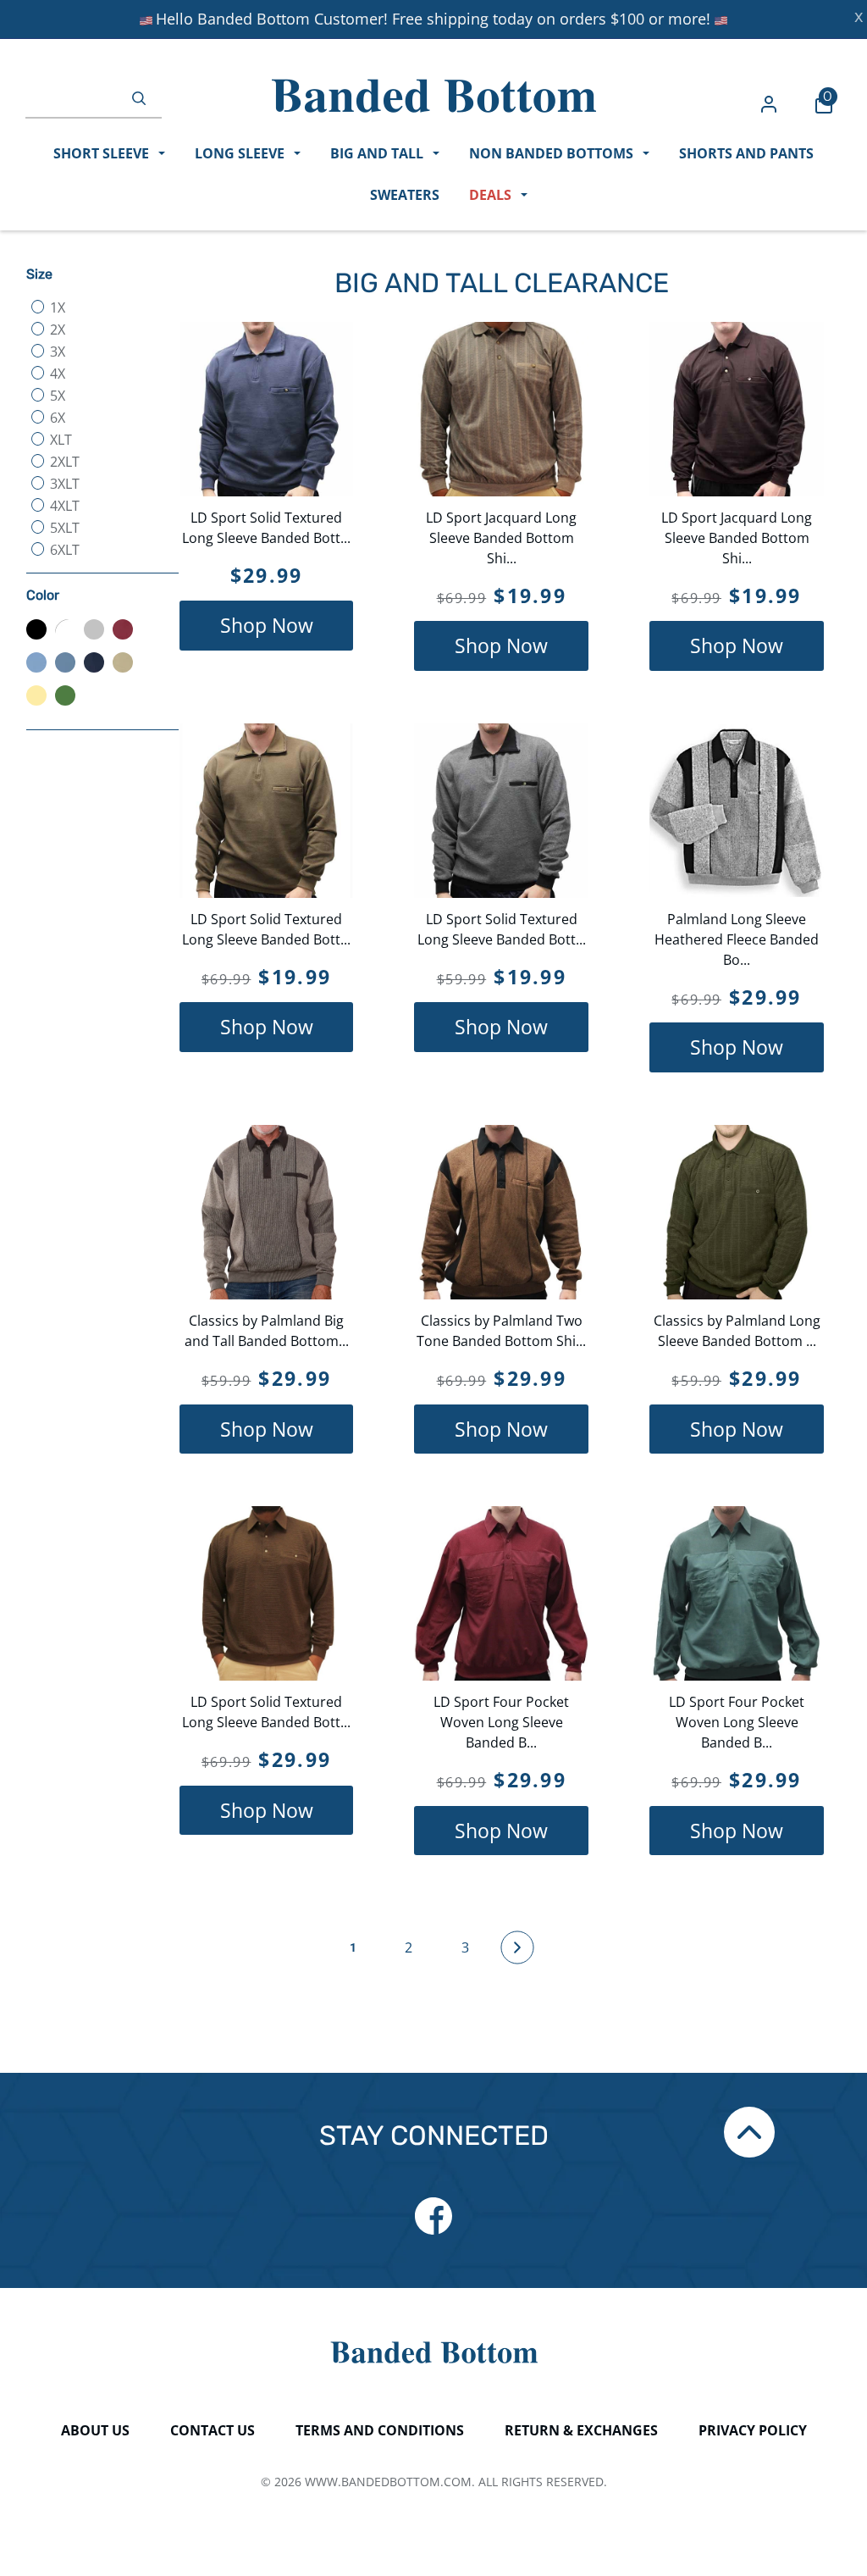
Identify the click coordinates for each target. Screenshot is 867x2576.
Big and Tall (378, 153)
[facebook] (433, 2216)
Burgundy (123, 629)
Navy (94, 662)
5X (56, 396)
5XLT (63, 528)
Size (39, 274)
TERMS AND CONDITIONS (380, 2430)
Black (36, 629)
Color (43, 595)
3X (56, 352)
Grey (94, 629)
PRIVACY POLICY (753, 2430)
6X (56, 418)
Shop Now (267, 625)
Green (65, 695)
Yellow (36, 695)
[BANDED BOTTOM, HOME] (434, 96)
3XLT (63, 484)
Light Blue (36, 662)
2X (56, 330)
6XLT (63, 550)
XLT (59, 440)
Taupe (123, 662)
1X (56, 307)
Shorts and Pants (746, 153)
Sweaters (405, 195)
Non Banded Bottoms (553, 153)
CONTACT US (213, 2430)
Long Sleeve (241, 153)
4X (56, 374)
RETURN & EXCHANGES (581, 2430)
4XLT (63, 506)
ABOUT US (95, 2430)
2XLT (63, 462)
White (65, 629)
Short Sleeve (103, 153)
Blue (65, 662)
